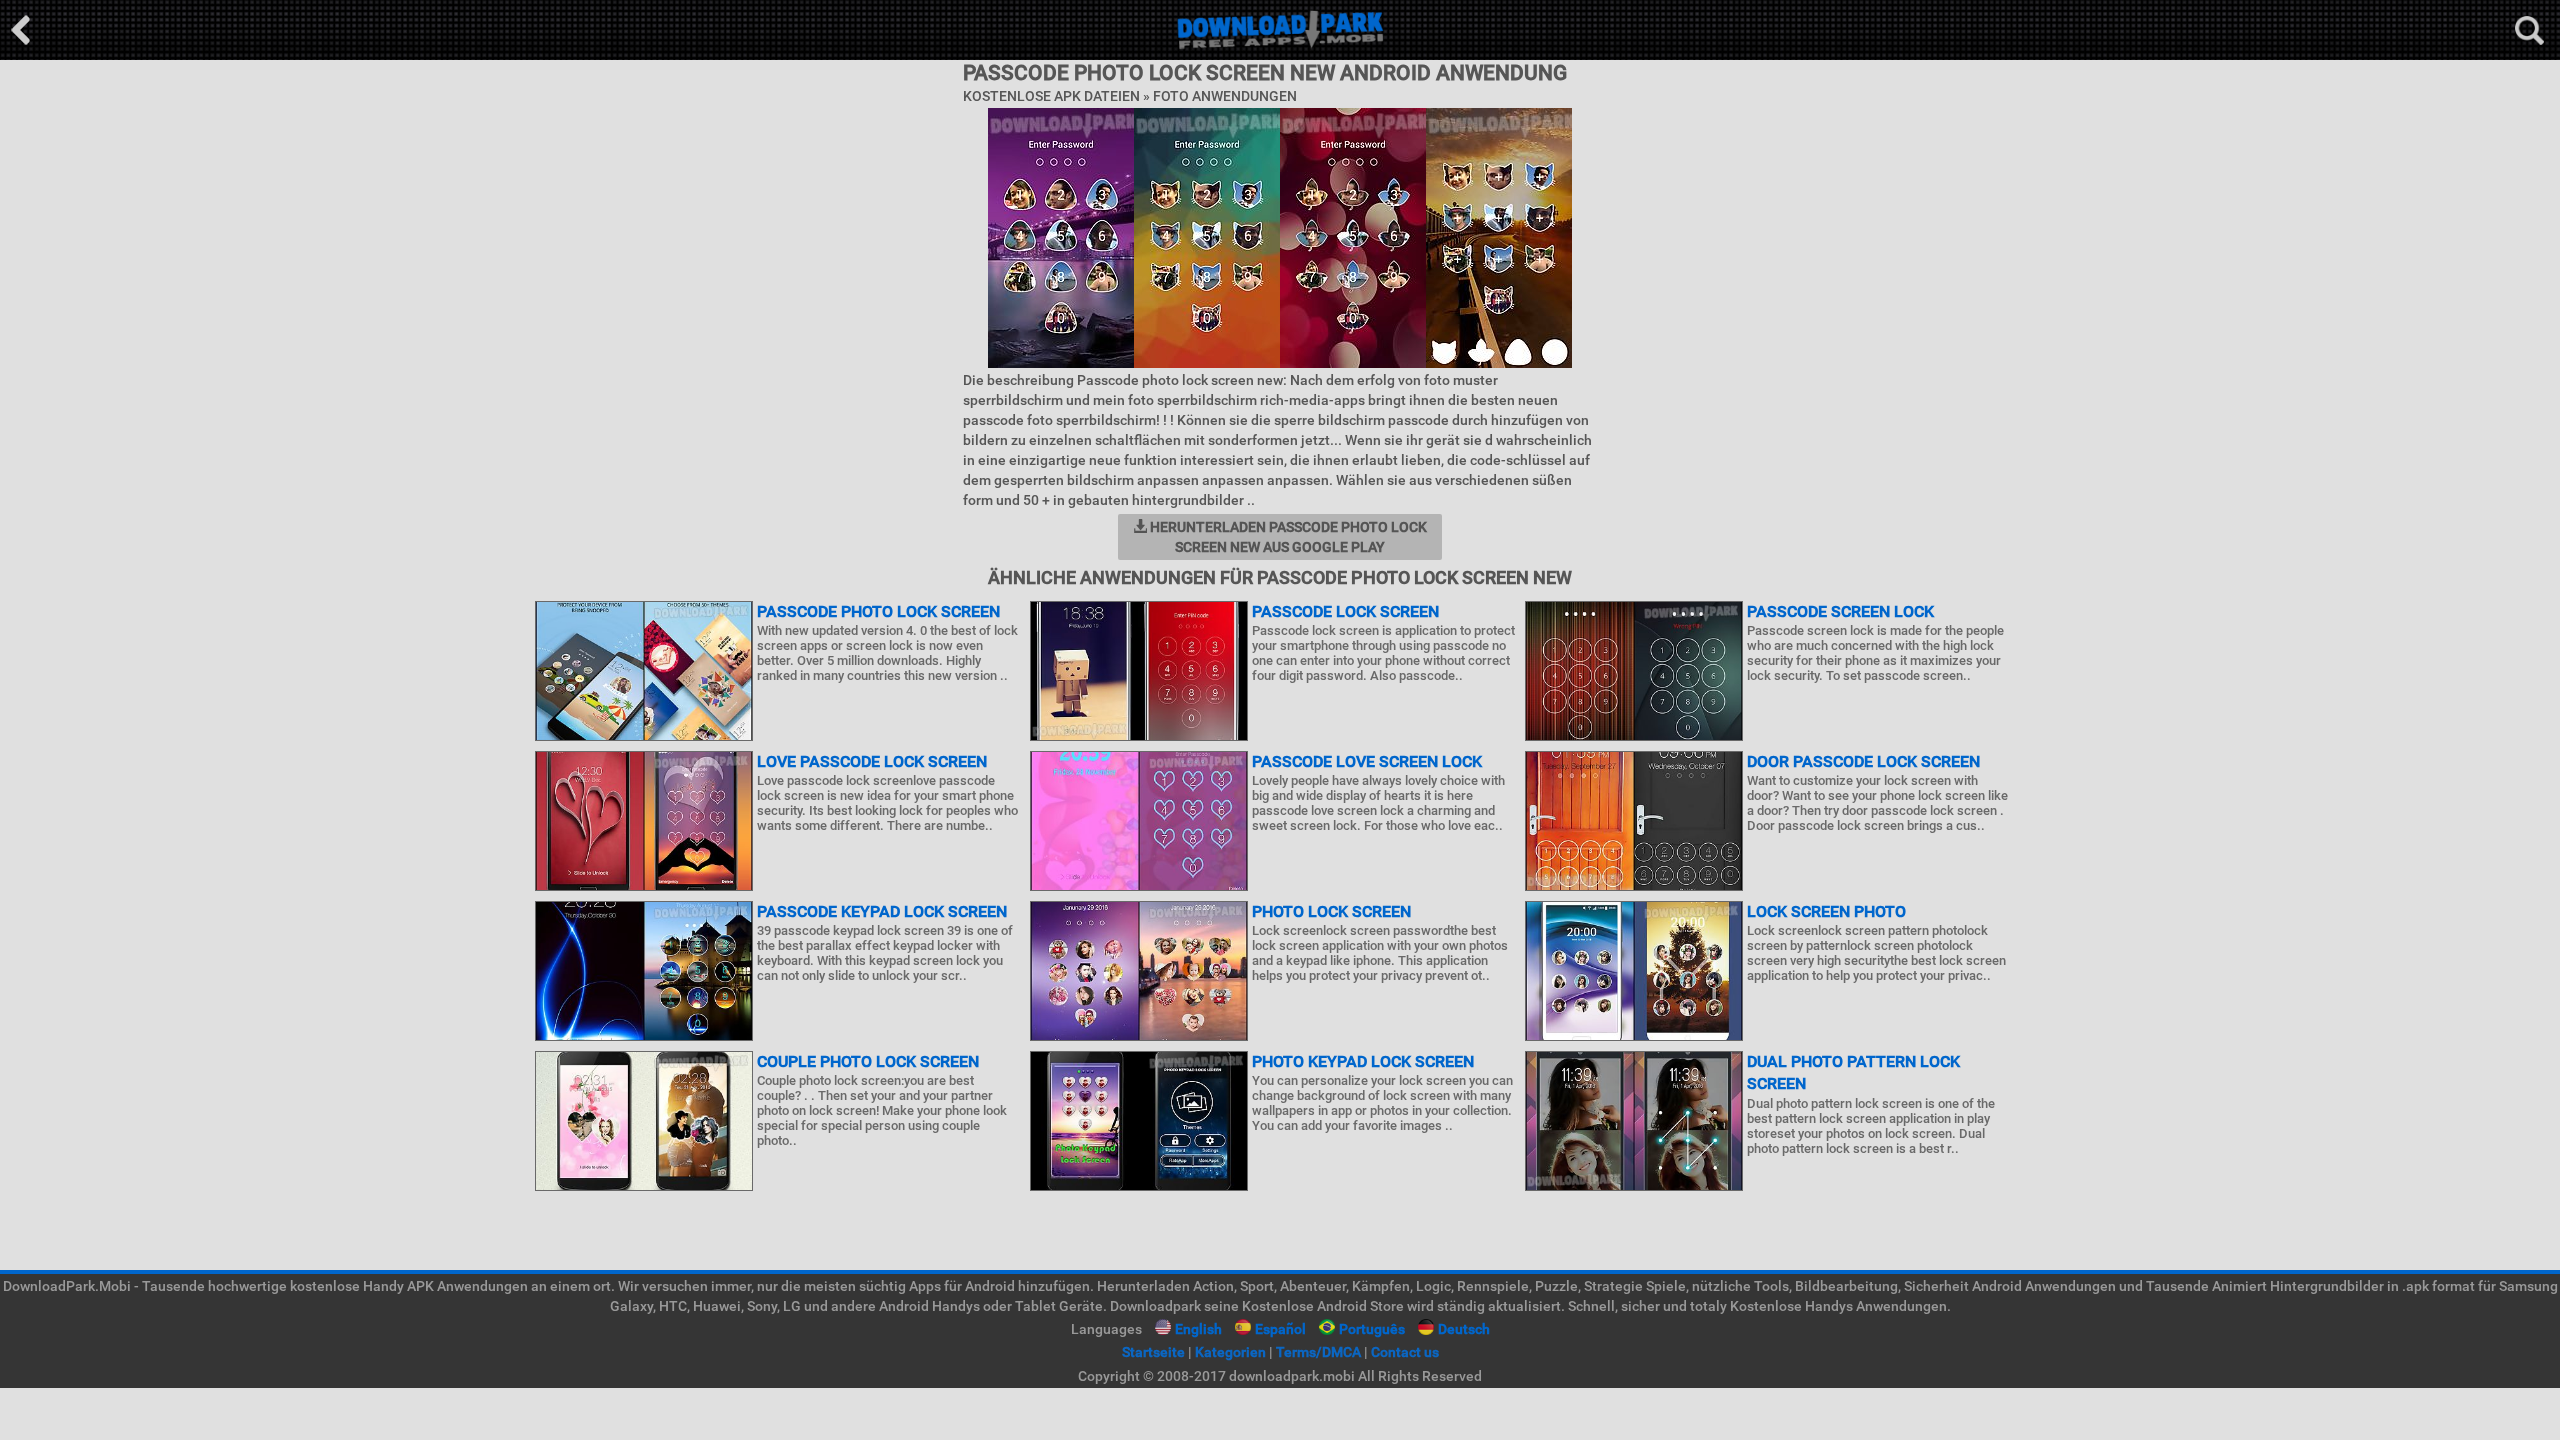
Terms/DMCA (1318, 1352)
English (1198, 1329)
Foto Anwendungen (1225, 96)
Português (1372, 1329)
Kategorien (1230, 1352)
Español (1280, 1329)
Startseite (1153, 1352)
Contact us (1405, 1352)
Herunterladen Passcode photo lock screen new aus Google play (1287, 537)
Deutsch (1464, 1329)
